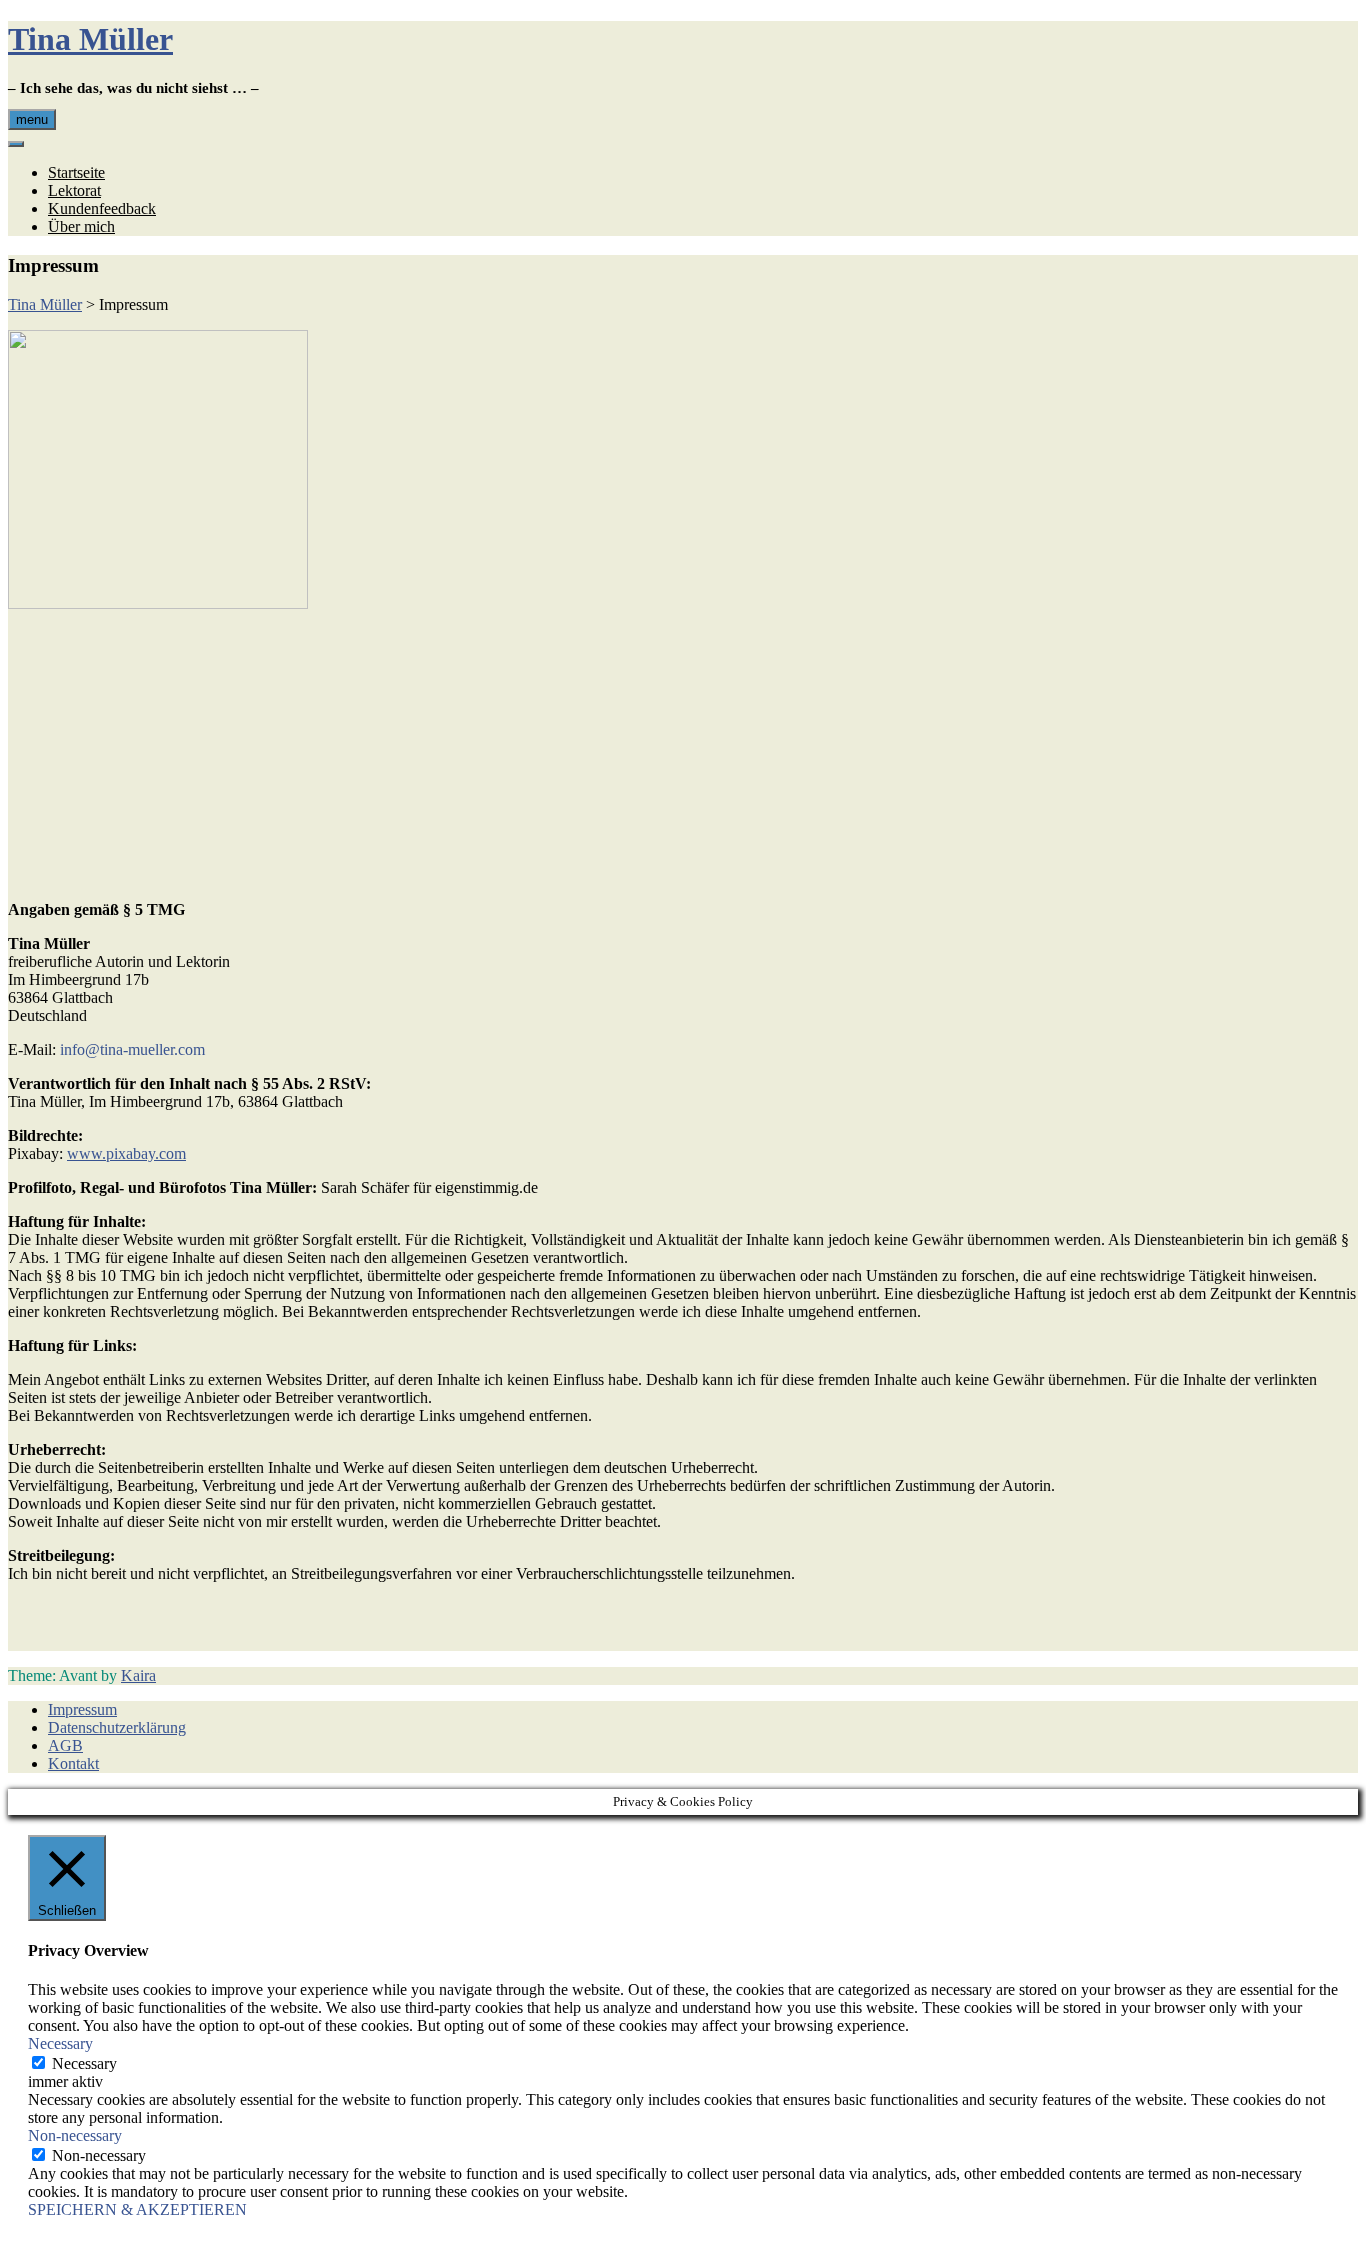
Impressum (82, 1709)
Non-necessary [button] (75, 2135)
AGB (65, 1745)
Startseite (76, 172)
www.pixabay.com (126, 1153)
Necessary (84, 2063)
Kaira (138, 1675)
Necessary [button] (60, 2043)
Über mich (81, 226)
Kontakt (73, 1763)
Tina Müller (90, 39)
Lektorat (74, 190)
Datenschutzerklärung (117, 1727)
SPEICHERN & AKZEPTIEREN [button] (137, 2209)
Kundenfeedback (102, 208)
